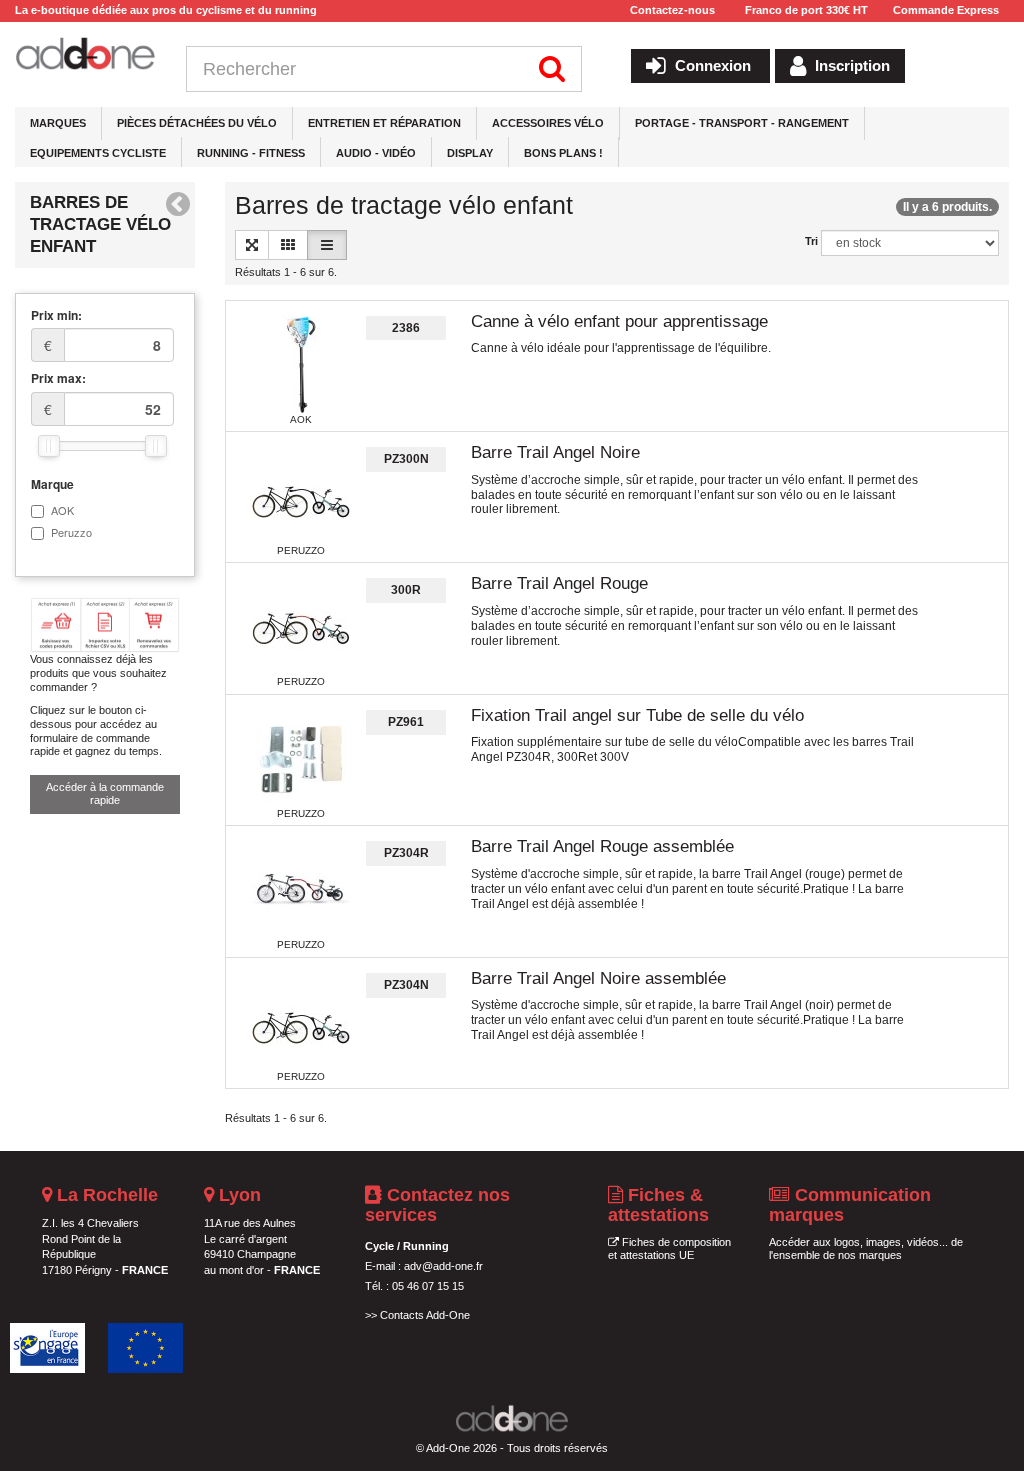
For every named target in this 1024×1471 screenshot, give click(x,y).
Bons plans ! (563, 153)
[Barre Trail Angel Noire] (301, 496)
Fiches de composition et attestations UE (669, 1249)
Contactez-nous (672, 10)
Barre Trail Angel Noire (555, 452)
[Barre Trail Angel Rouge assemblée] (301, 890)
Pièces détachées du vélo (197, 123)
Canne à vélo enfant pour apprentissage (619, 321)
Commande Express (946, 10)
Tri (811, 241)
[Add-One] (85, 54)
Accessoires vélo (548, 123)
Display (470, 153)
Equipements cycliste (98, 153)
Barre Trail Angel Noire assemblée (598, 978)
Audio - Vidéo (376, 153)
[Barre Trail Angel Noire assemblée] (301, 1022)
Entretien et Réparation (384, 123)
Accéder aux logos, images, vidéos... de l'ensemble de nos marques (866, 1249)
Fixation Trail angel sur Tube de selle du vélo (637, 715)
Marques (58, 123)
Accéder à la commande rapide (105, 794)
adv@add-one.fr (443, 1266)
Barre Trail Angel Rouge (559, 583)
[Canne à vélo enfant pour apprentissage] (301, 365)
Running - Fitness (251, 153)
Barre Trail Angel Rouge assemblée (602, 846)
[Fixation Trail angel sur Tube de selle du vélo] (301, 759)
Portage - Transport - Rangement (742, 123)
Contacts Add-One (425, 1315)
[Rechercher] (552, 69)
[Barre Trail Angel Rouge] (301, 627)
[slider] (49, 446)
